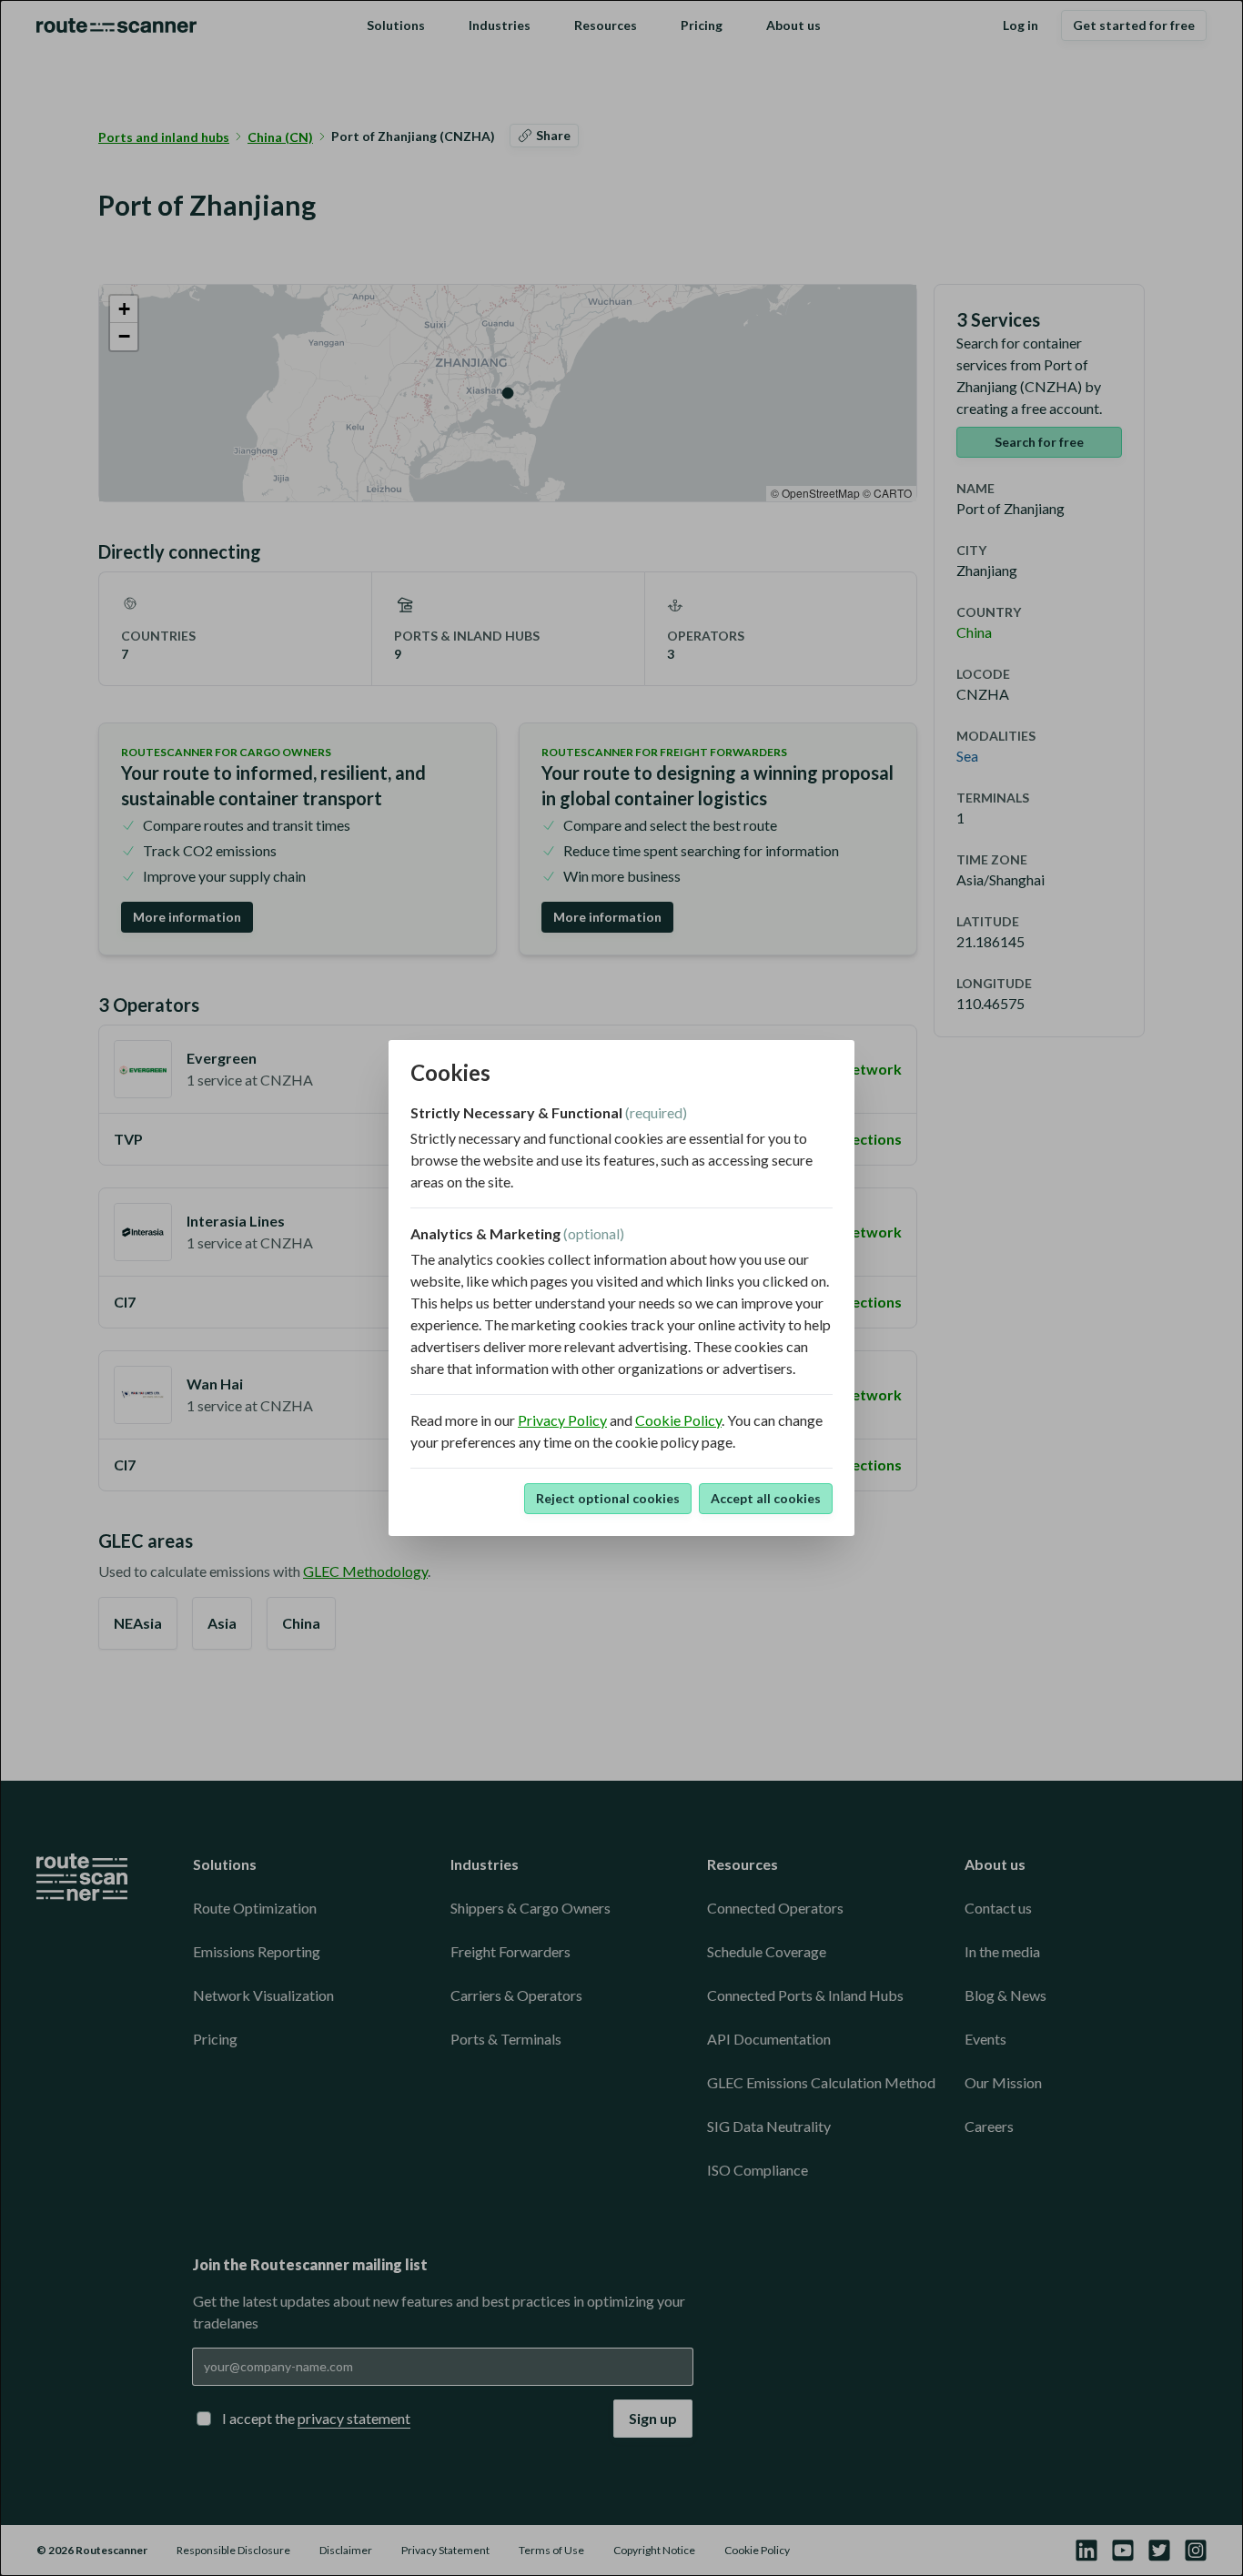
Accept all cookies (766, 1498)
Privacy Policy (562, 1420)
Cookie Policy (678, 1420)
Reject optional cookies (608, 1498)
